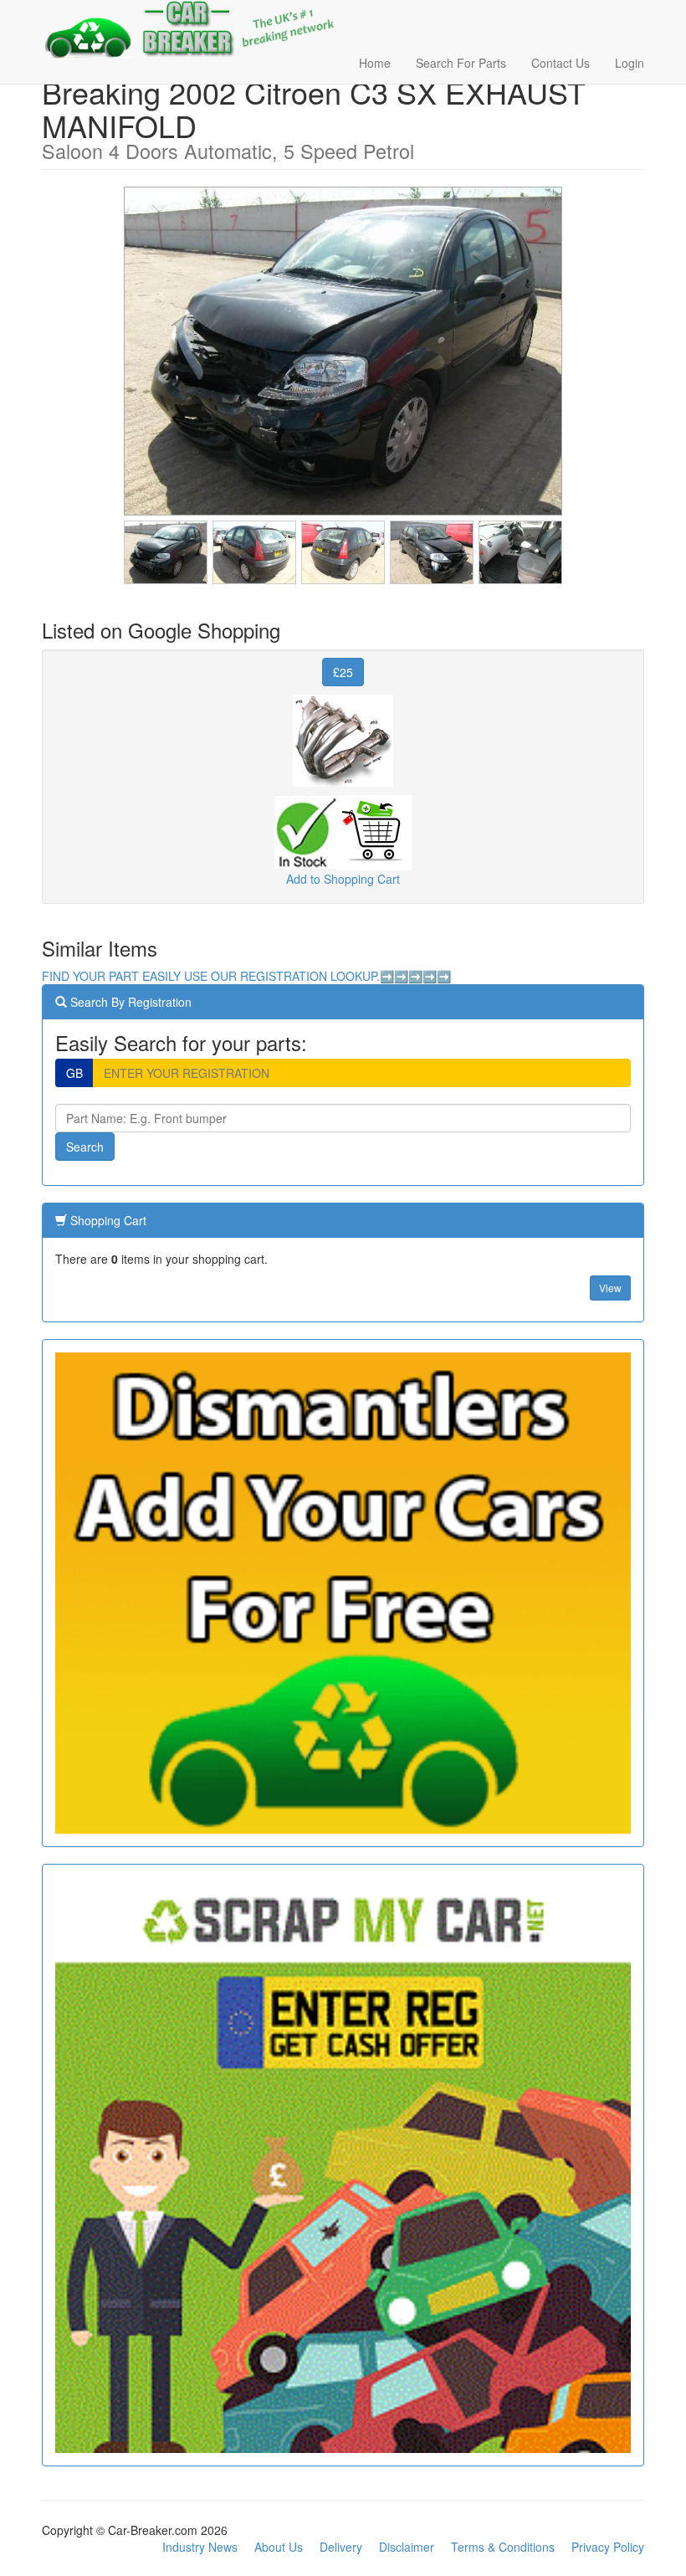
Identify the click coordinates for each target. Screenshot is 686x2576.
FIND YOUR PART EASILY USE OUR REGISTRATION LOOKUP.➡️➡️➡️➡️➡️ (246, 976)
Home (375, 63)
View (610, 1288)
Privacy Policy (608, 2547)
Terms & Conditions (503, 2547)
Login (630, 63)
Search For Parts (461, 63)
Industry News (200, 2547)
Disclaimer (407, 2547)
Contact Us (561, 63)
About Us (279, 2547)
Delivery (341, 2547)
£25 (343, 672)
